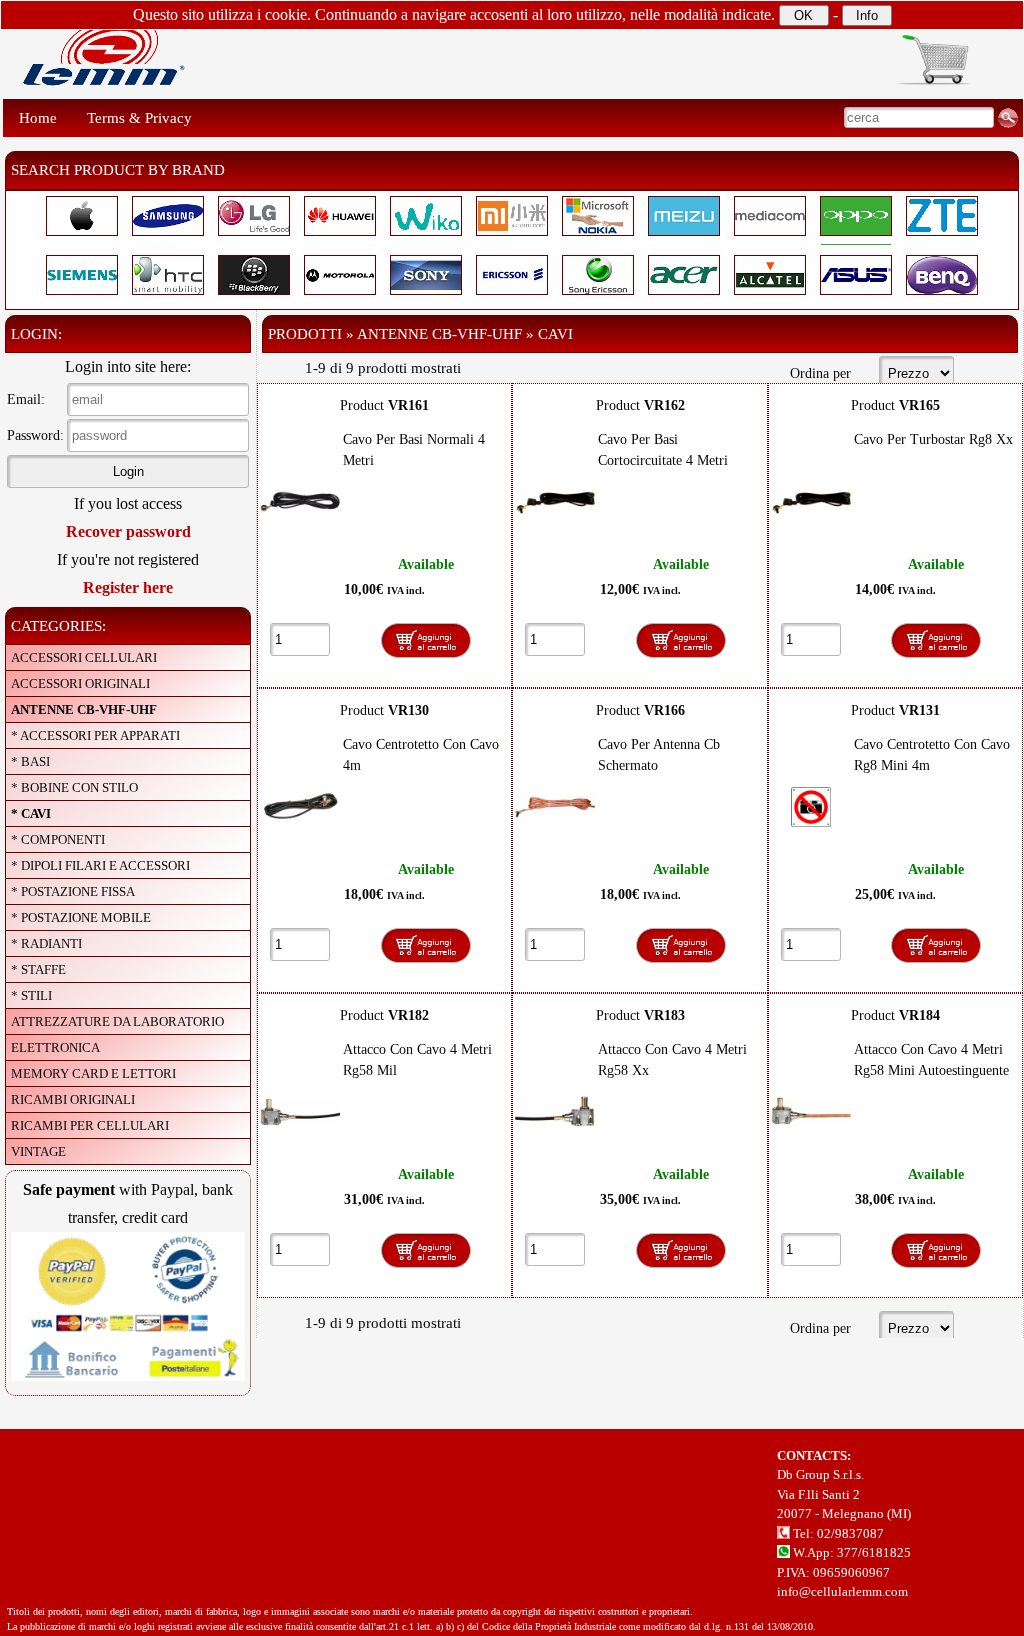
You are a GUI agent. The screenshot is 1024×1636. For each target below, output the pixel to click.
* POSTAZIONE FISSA (73, 891)
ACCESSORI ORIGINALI (80, 683)
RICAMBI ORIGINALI (73, 1099)
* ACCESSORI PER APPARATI (95, 735)
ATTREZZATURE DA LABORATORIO (117, 1021)
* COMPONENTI (58, 839)
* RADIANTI (46, 943)
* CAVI (31, 813)
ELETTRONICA (55, 1047)
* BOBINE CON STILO (74, 787)
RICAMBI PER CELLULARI (90, 1125)
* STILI (31, 995)
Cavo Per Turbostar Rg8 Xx (933, 439)
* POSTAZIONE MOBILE (81, 917)
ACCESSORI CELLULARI (84, 657)
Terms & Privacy (139, 118)
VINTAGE (38, 1151)
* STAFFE (38, 969)
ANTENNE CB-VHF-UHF (84, 709)
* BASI (30, 761)
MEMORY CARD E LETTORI (93, 1073)
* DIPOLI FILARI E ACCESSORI (100, 865)
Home (38, 118)
